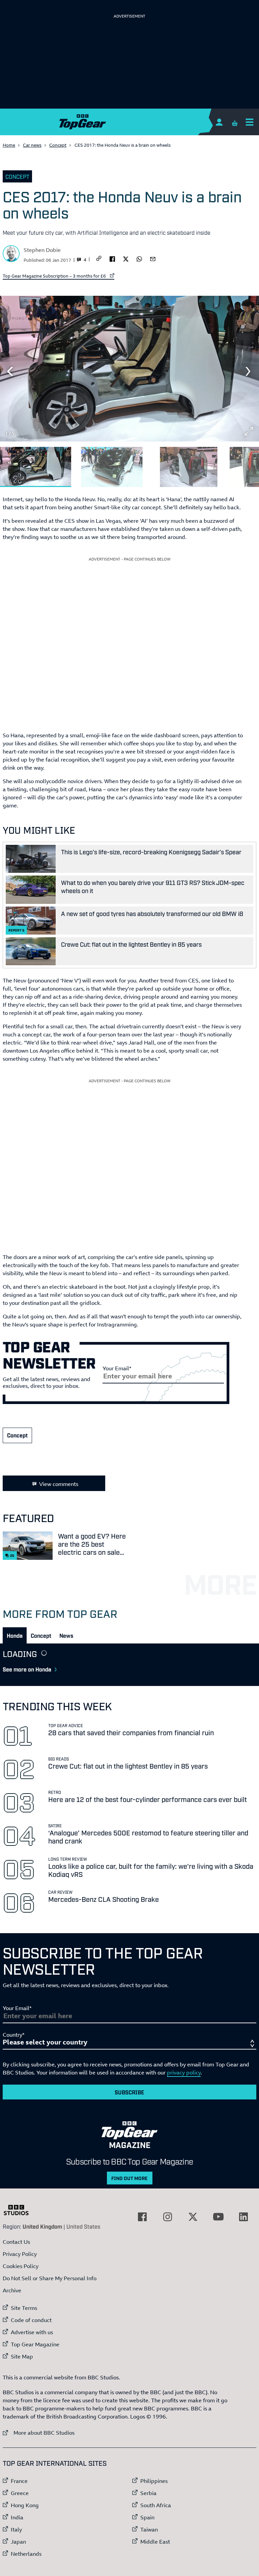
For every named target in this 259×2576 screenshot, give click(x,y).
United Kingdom (42, 2226)
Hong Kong (25, 2505)
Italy (16, 2529)
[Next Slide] (249, 371)
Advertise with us (32, 2332)
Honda (15, 1635)
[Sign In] (219, 122)
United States (83, 2226)
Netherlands (26, 2554)
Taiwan (149, 2529)
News (66, 1635)
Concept (58, 145)
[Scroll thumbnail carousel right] (249, 464)
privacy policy (184, 2072)
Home (9, 145)
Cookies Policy (21, 2266)
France (19, 2481)
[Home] (129, 122)
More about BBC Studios (39, 2432)
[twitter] (126, 258)
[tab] (15, 1635)
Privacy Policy (20, 2254)
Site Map (22, 2356)
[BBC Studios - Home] (20, 2210)
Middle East (155, 2542)
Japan (18, 2542)
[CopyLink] (99, 259)
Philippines (154, 2481)
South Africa (156, 2505)
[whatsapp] (139, 258)
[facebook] (112, 258)
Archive (12, 2290)
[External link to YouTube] (218, 2217)
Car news (32, 145)
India (17, 2517)
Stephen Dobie (42, 250)
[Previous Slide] (10, 371)
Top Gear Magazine (35, 2344)
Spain (147, 2517)
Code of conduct (31, 2320)
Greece (20, 2493)
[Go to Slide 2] (112, 467)
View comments (59, 1484)
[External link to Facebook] (142, 2217)
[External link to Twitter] (193, 2217)
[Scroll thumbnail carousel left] (231, 464)
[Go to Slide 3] (189, 467)
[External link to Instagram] (168, 2217)
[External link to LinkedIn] (243, 2217)
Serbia (148, 2493)
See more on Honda (27, 1669)
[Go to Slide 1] (36, 467)
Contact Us (16, 2242)
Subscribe (129, 2092)
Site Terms (24, 2308)
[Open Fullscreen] (249, 431)
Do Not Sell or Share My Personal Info (50, 2278)
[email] (153, 258)
